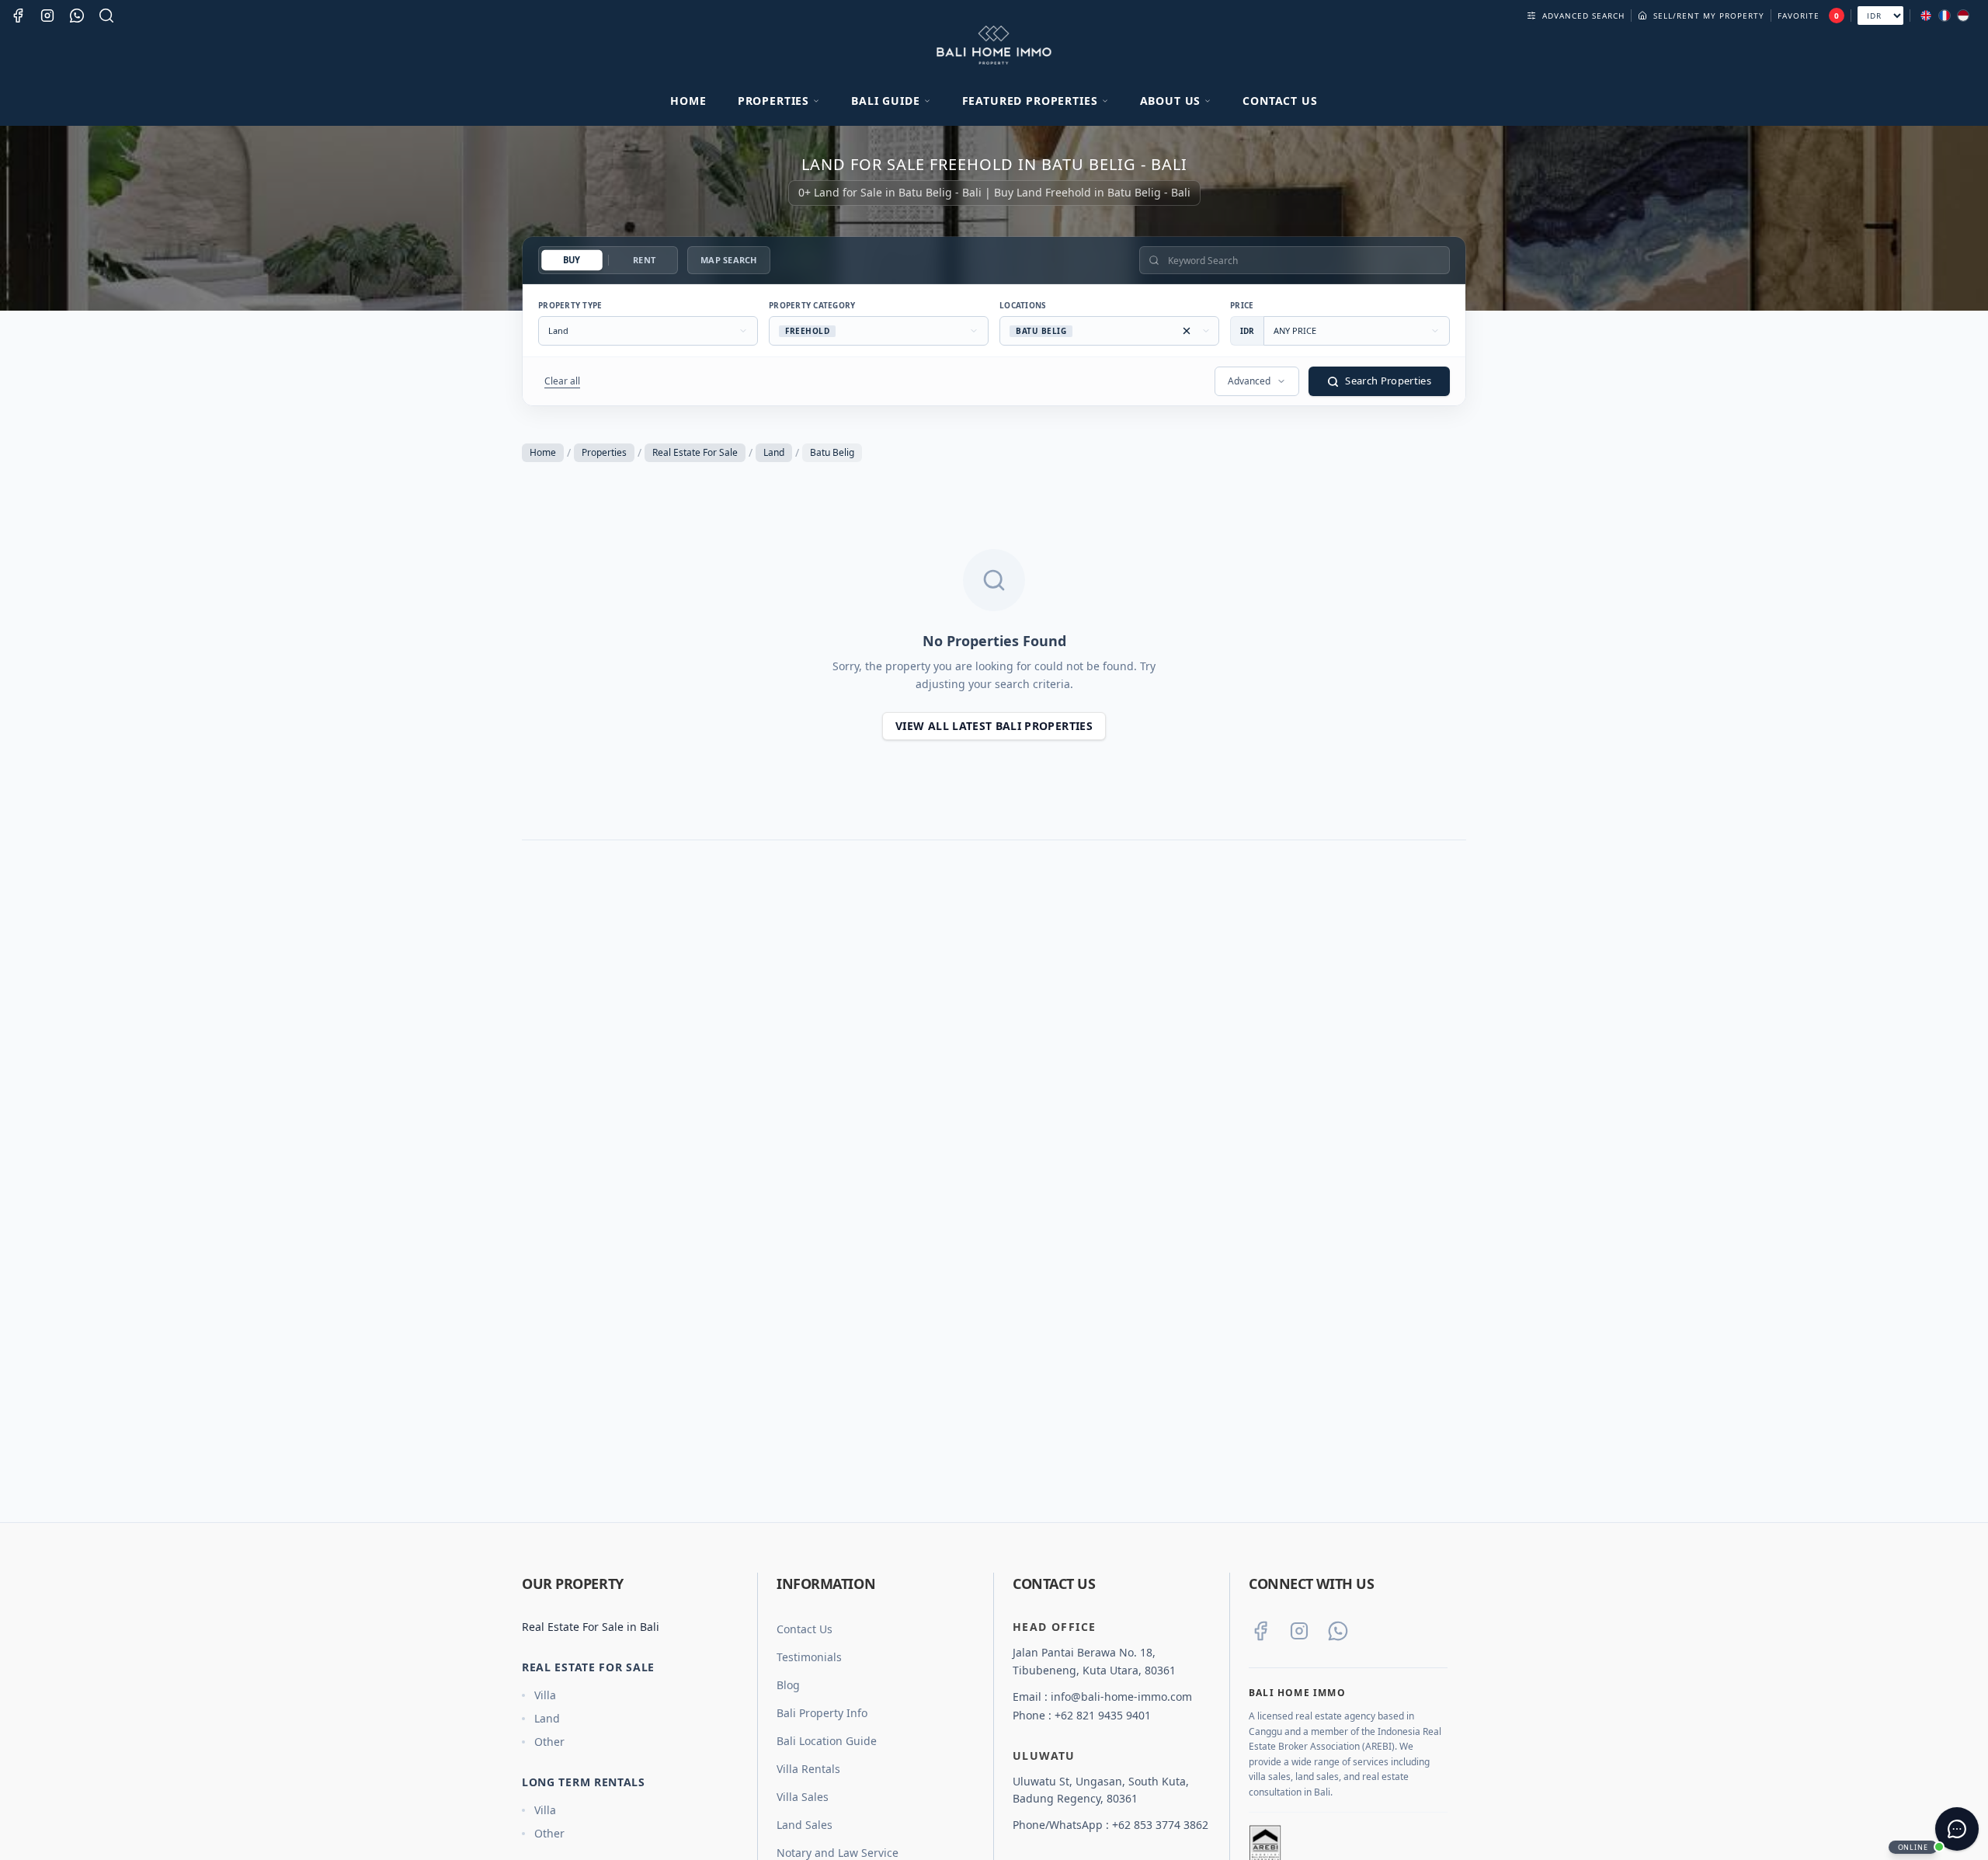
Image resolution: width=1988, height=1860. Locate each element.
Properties (604, 452)
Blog (788, 1685)
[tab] (572, 261)
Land (774, 452)
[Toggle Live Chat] (1957, 1829)
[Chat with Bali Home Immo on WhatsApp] (1338, 1631)
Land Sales (805, 1825)
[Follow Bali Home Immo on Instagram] (1299, 1631)
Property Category (812, 305)
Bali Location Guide (827, 1741)
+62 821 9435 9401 (1103, 1715)
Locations (1023, 305)
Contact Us (1280, 101)
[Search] (106, 16)
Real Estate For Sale (695, 452)
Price (1242, 305)
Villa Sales (803, 1797)
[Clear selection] (1187, 331)
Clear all (562, 381)
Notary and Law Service (838, 1853)
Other (549, 1742)
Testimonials (809, 1657)
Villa (545, 1695)
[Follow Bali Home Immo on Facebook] (1260, 1631)
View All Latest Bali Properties (994, 726)
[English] (1926, 16)
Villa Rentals (808, 1769)
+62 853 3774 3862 (1160, 1825)
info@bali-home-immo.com (1121, 1697)
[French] (1945, 16)
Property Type (570, 305)
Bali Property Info (822, 1713)
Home (688, 101)
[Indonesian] (1963, 16)
